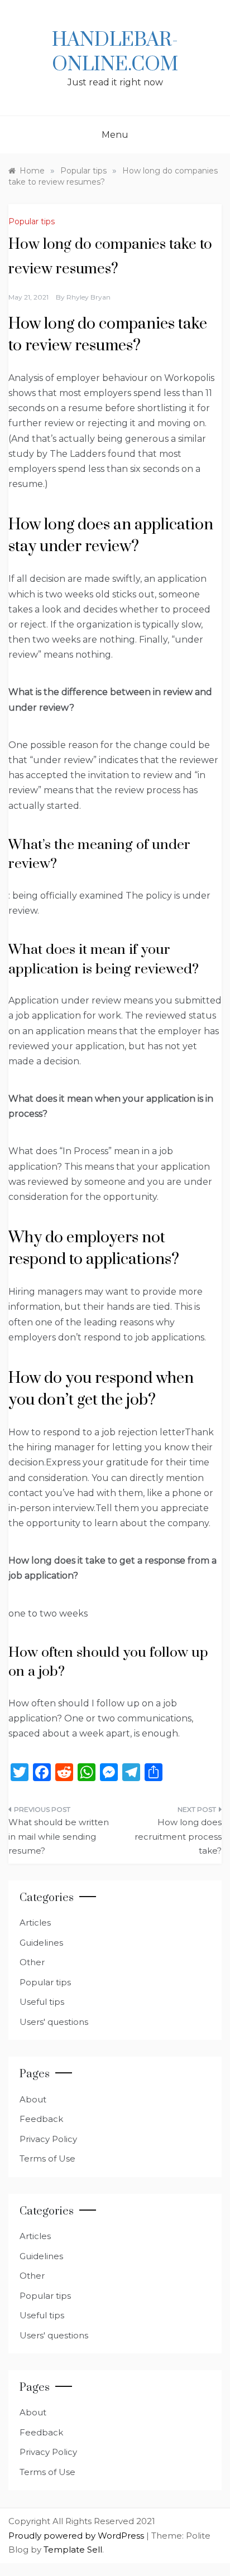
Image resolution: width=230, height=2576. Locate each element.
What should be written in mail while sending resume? (59, 1836)
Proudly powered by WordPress (77, 2536)
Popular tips (32, 221)
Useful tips (42, 2002)
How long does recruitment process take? (178, 1836)
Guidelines (41, 1943)
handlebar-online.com (115, 52)
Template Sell (73, 2550)
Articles (35, 1923)
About (33, 2099)
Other (32, 1962)
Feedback (41, 2119)
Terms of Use (47, 2158)
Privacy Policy (48, 2139)
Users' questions (54, 2022)
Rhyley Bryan (88, 297)
